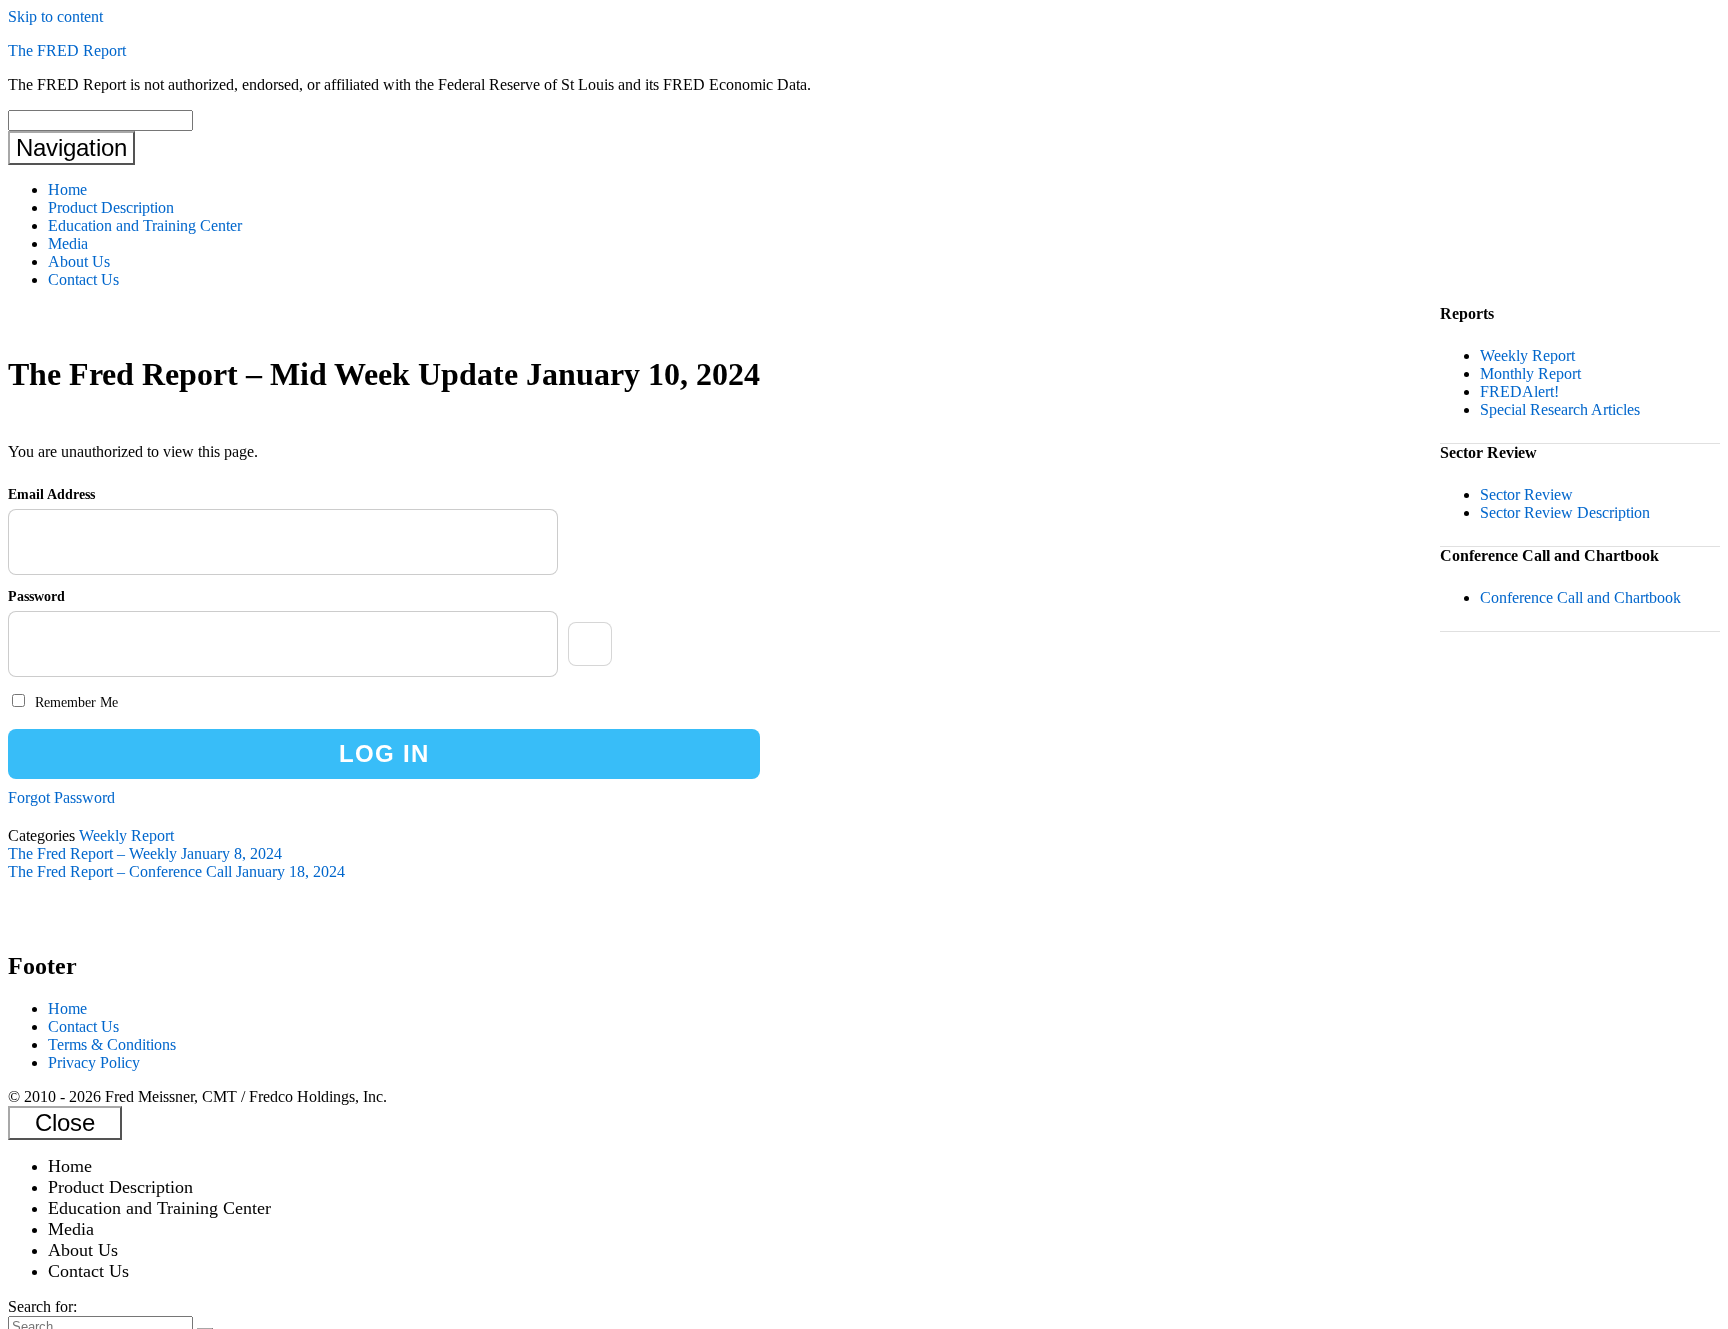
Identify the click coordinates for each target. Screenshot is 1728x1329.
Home (67, 189)
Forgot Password (61, 797)
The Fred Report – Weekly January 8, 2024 (145, 853)
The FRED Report (67, 50)
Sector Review (1526, 494)
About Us (79, 261)
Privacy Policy (94, 1062)
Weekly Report (126, 835)
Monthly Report (1530, 373)
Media (68, 243)
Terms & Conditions (112, 1044)
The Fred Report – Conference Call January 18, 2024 (176, 871)
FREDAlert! (1519, 391)
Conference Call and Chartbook (1580, 597)
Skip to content (55, 16)
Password (36, 596)
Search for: (42, 1306)
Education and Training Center (145, 225)
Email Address (51, 494)
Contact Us (83, 279)
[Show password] (590, 644)
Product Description (111, 207)
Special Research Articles (1560, 409)
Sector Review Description (1565, 512)
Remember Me (74, 702)
